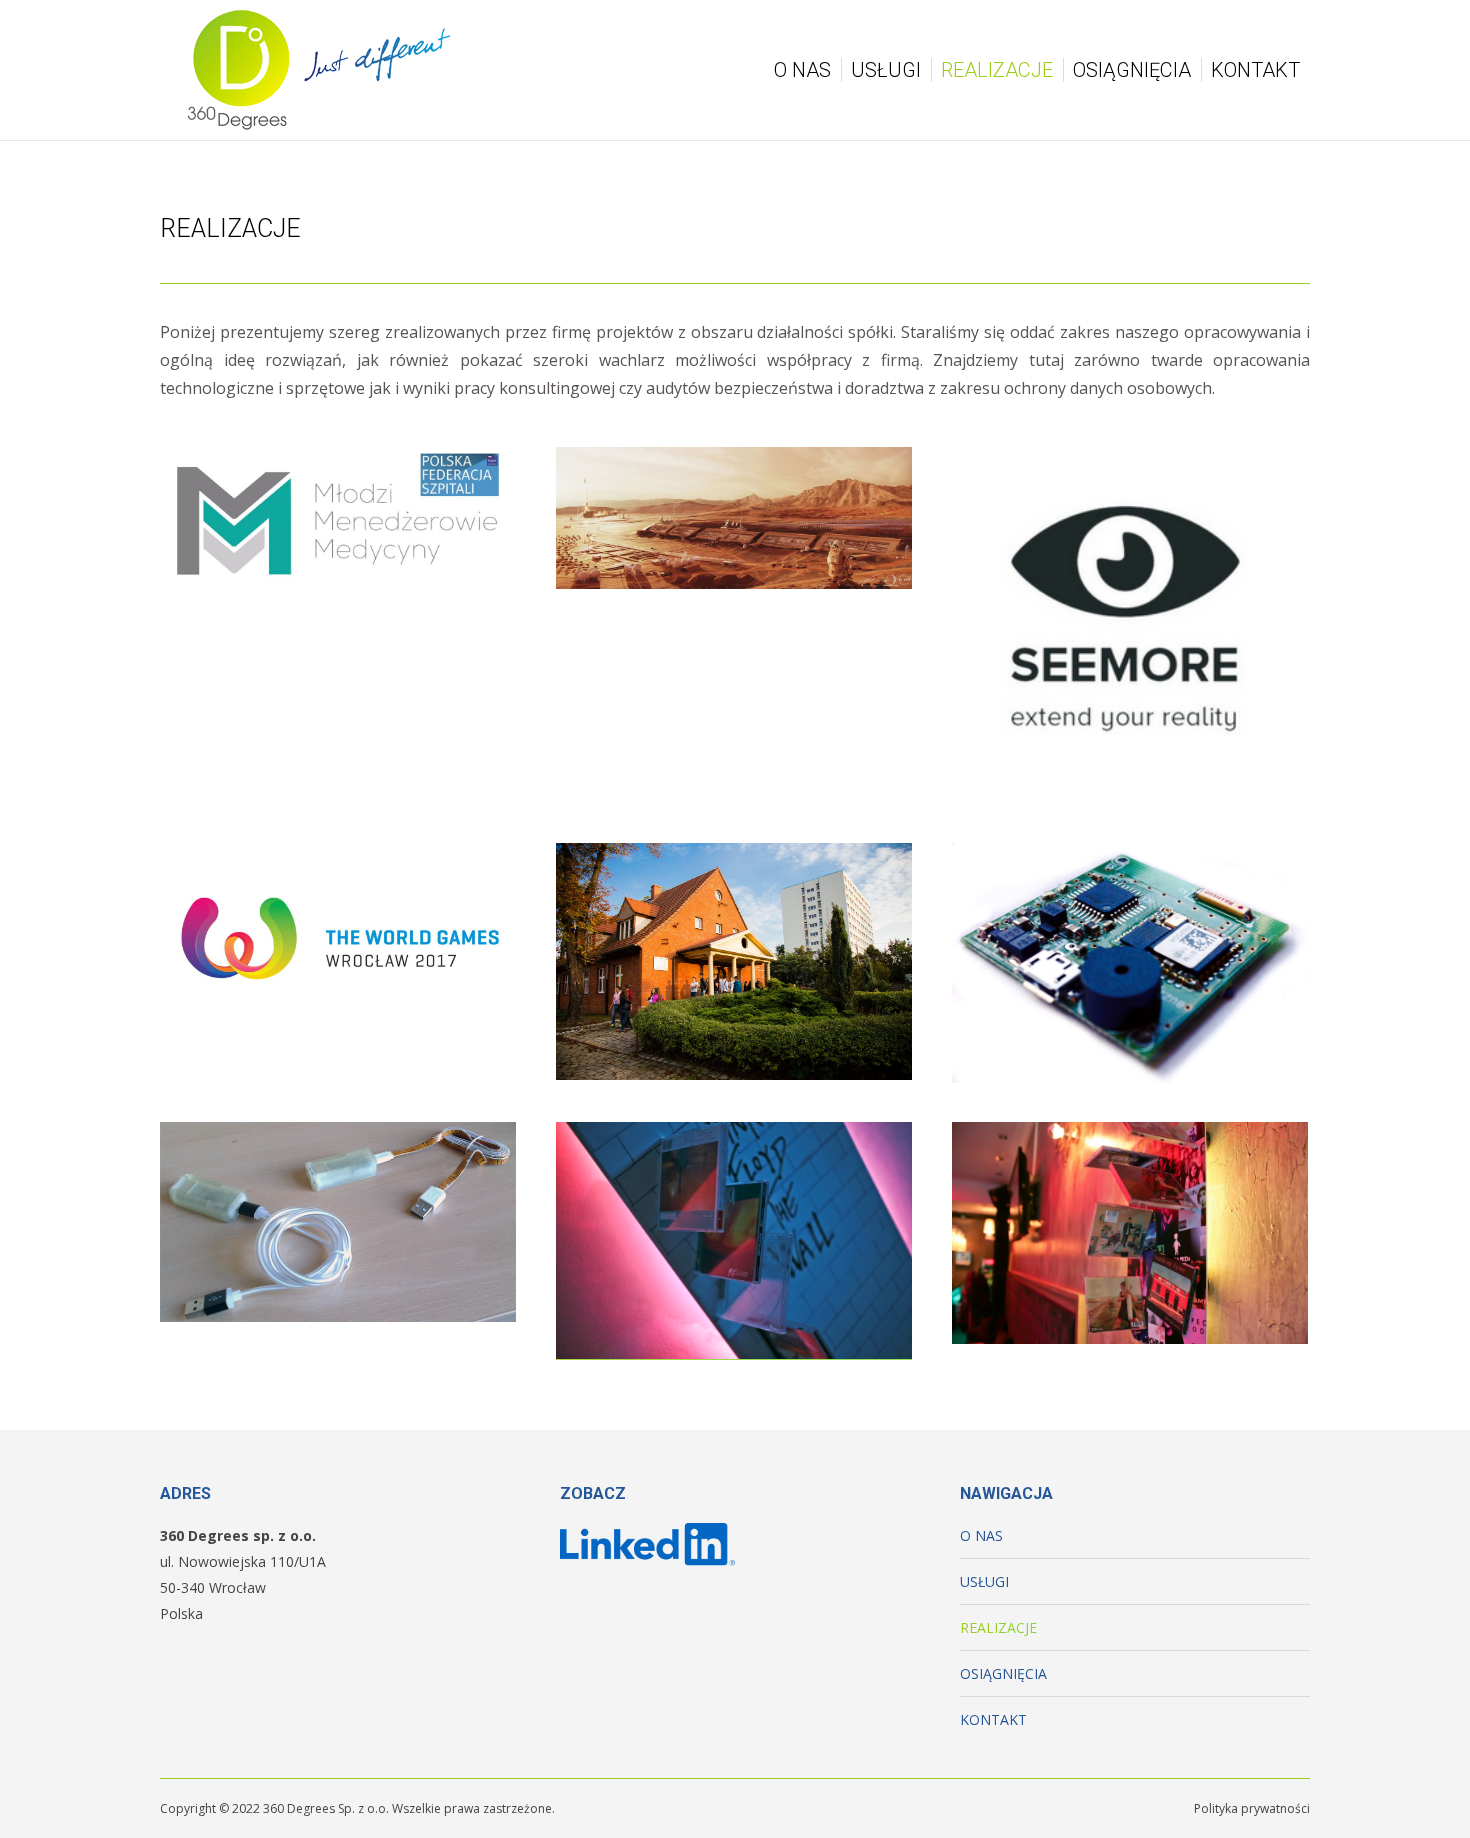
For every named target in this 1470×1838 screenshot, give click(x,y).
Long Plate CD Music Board (734, 1248)
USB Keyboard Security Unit (338, 1229)
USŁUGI (984, 1581)
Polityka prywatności (1252, 1808)
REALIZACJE (998, 1627)
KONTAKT (993, 1719)
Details (365, 462)
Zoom (311, 462)
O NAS (981, 1535)
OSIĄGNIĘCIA (1003, 1673)
